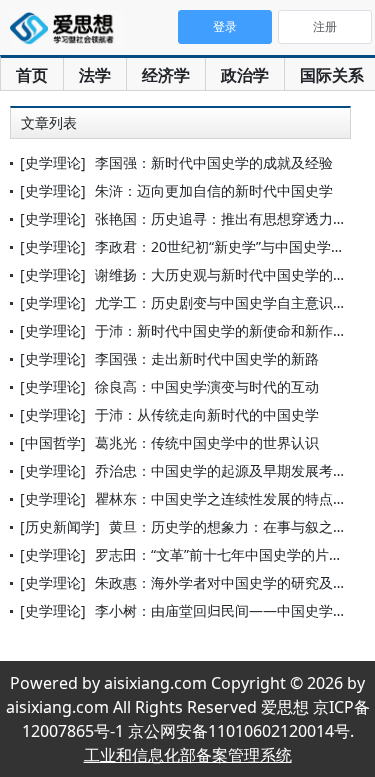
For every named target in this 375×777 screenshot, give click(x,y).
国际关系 (332, 75)
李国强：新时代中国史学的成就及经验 (214, 162)
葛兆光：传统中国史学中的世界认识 (207, 442)
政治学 (245, 75)
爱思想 (67, 30)
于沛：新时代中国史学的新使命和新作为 (221, 330)
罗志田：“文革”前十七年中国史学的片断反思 (233, 554)
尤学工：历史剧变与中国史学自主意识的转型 (235, 302)
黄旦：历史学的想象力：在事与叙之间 (228, 526)
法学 (95, 75)
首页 (32, 75)
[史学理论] (53, 162)
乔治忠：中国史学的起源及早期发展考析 (221, 470)
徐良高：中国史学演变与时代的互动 (207, 386)
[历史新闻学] (60, 526)
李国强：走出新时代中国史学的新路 (207, 358)
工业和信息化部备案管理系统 (188, 755)
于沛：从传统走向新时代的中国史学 (207, 414)
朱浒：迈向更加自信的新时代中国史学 (214, 190)
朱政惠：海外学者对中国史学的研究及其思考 (235, 582)
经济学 (166, 75)
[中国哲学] (53, 442)
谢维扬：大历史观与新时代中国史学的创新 (228, 274)
